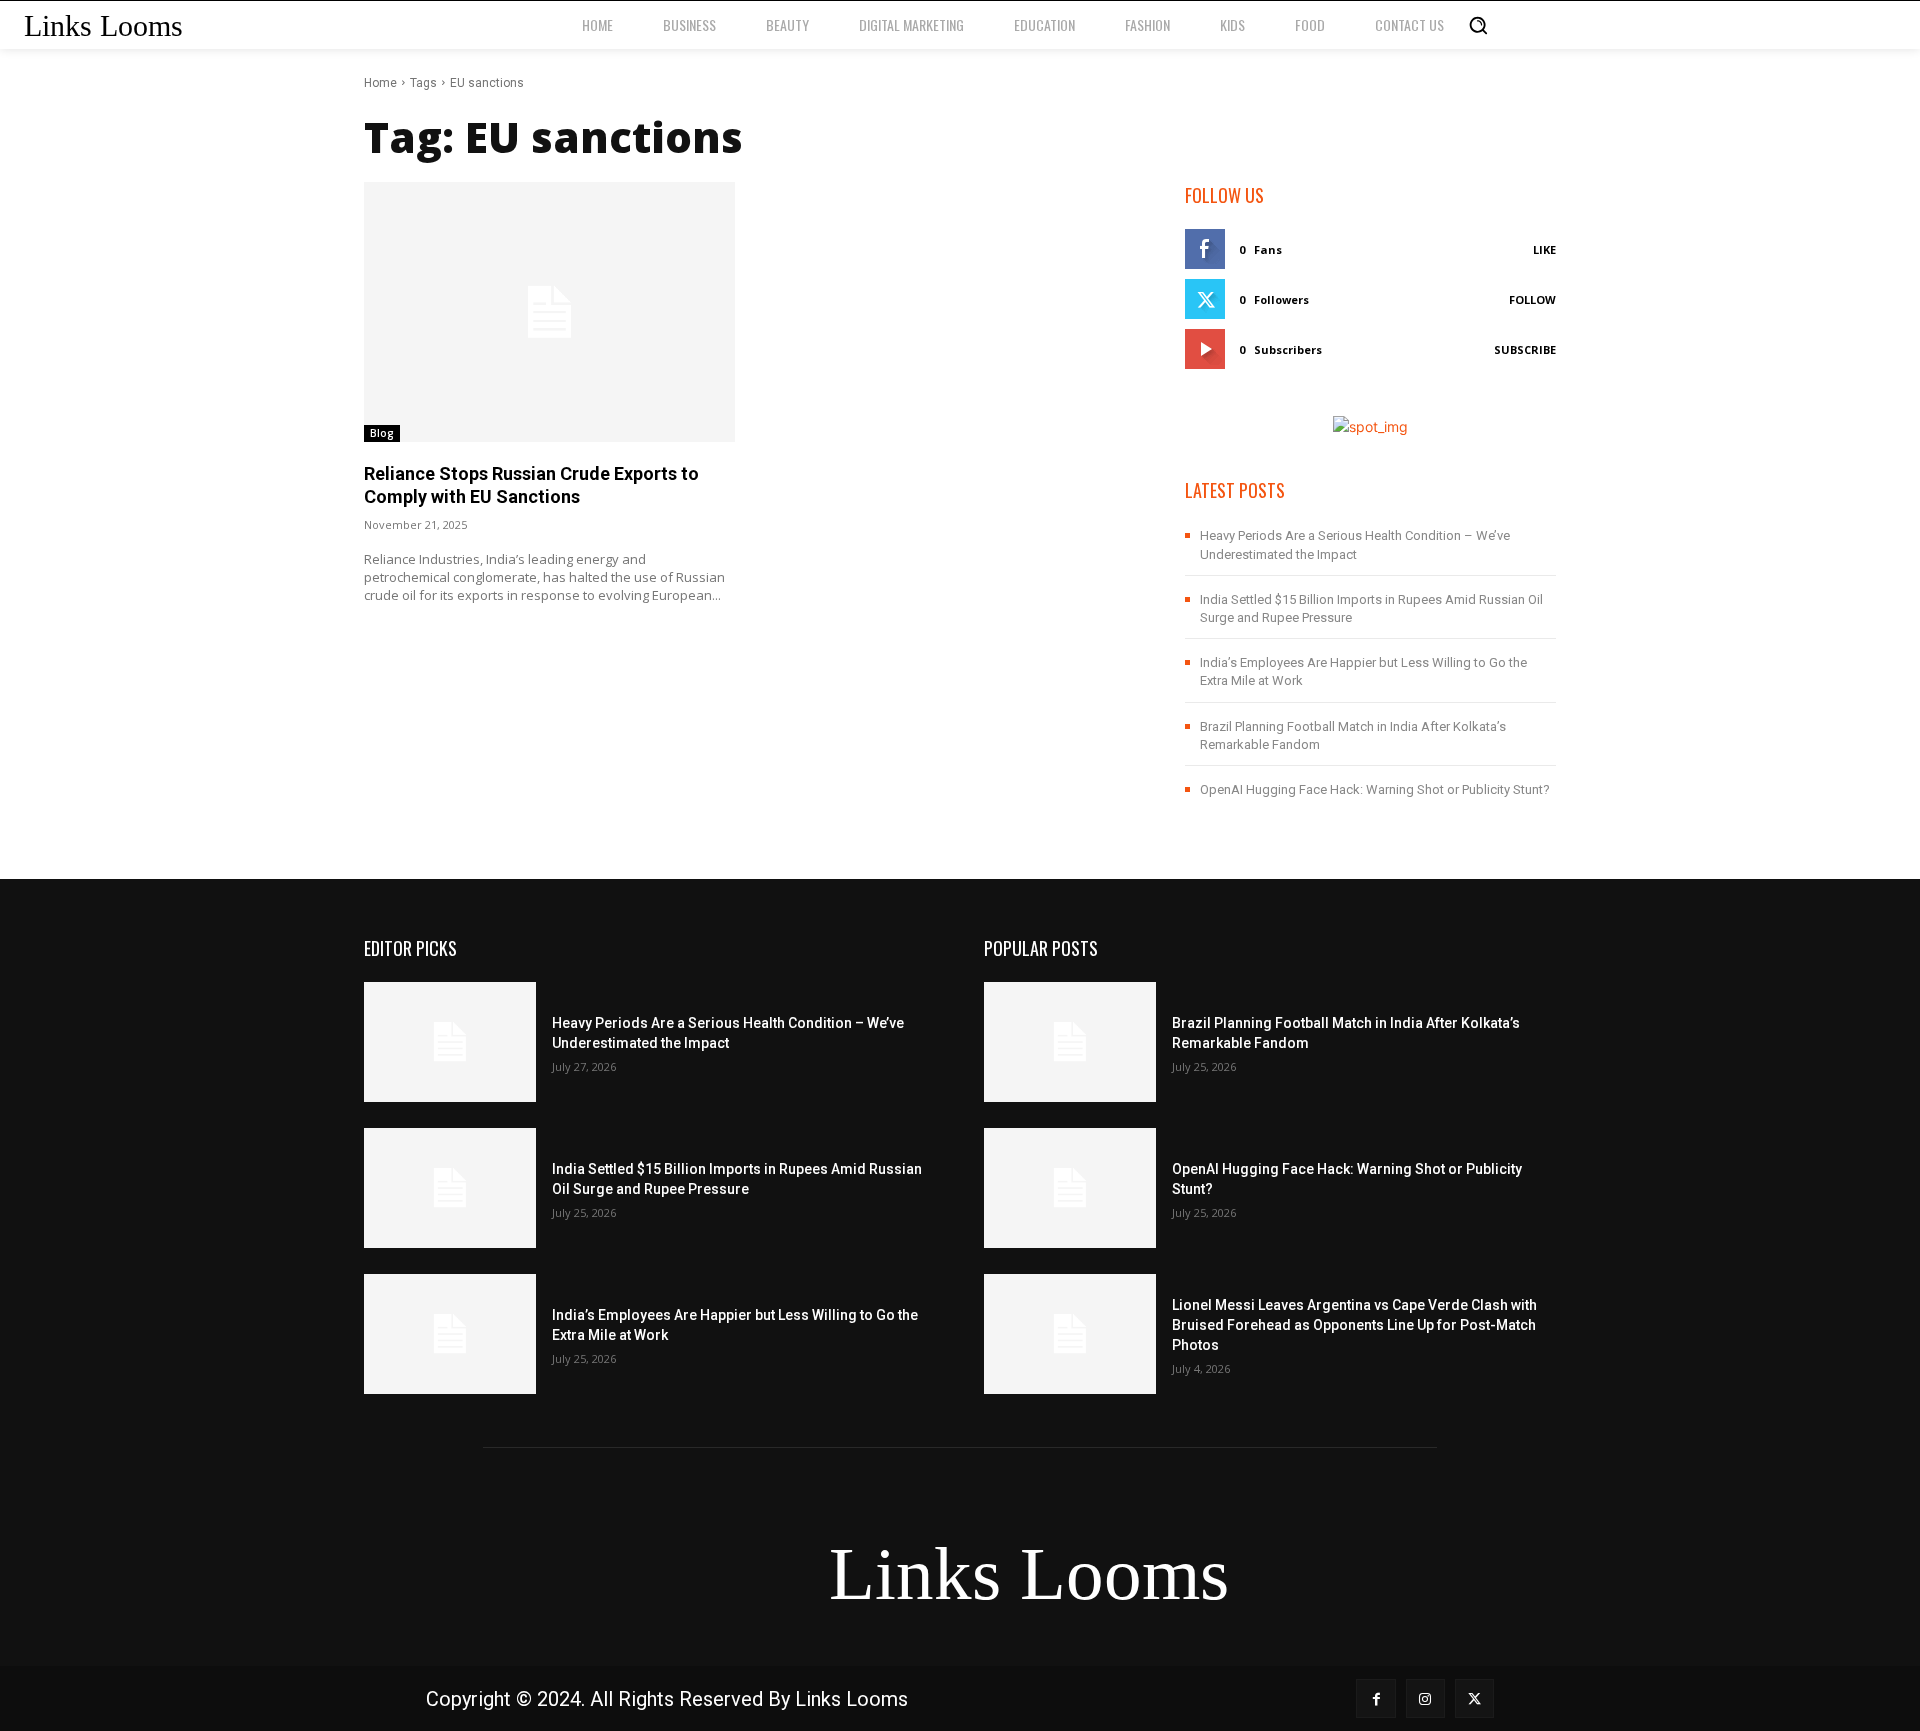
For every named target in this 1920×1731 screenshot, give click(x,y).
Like (1544, 249)
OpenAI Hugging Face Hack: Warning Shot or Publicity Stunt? (1375, 789)
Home (380, 83)
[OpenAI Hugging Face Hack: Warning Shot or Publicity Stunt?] (1070, 1188)
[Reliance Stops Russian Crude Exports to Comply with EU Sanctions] (549, 311)
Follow (1532, 299)
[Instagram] (1425, 1698)
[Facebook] (1375, 1698)
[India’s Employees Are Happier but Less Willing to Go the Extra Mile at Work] (450, 1334)
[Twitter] (1474, 1698)
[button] (1478, 25)
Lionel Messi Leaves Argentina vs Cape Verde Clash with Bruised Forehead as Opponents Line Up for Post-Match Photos (1354, 1324)
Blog (382, 433)
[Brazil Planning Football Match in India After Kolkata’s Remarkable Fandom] (1070, 1042)
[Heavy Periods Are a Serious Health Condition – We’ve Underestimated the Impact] (450, 1042)
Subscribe (1525, 349)
